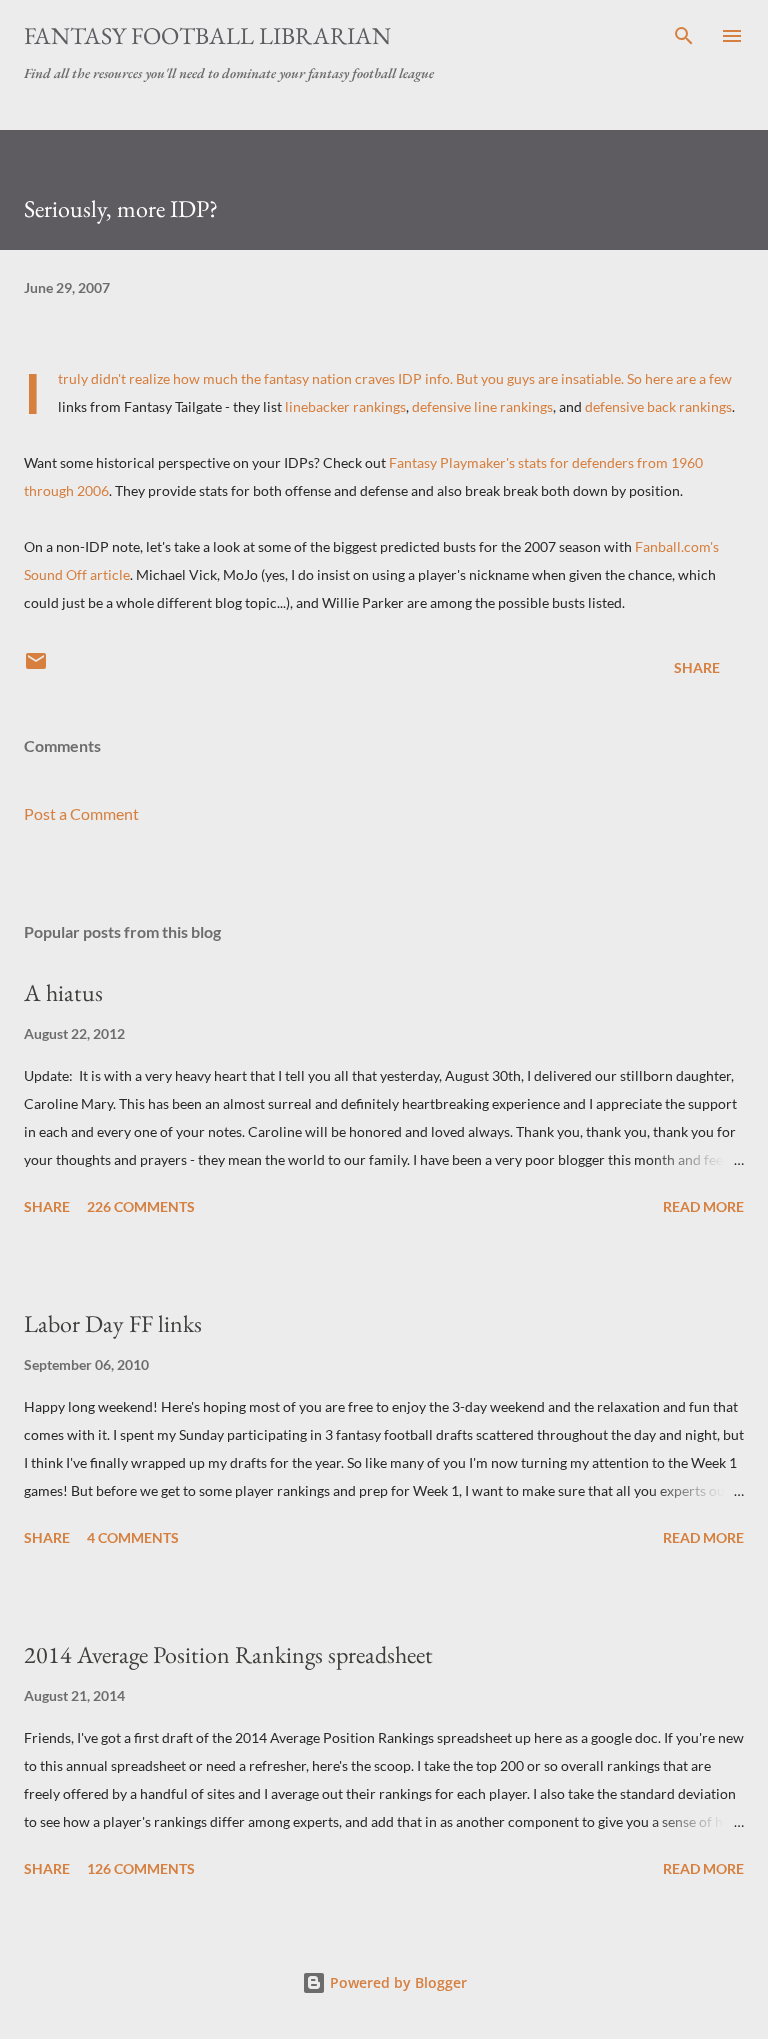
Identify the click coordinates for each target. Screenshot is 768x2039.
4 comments (133, 1537)
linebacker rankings (345, 406)
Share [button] (697, 667)
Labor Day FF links (113, 1323)
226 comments (141, 1206)
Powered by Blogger (396, 1982)
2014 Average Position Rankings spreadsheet (228, 1654)
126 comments (141, 1868)
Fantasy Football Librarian (207, 35)
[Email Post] (36, 667)
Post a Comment (81, 813)
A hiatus (63, 992)
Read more (703, 1206)
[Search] (684, 36)
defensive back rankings (658, 406)
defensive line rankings (482, 406)
